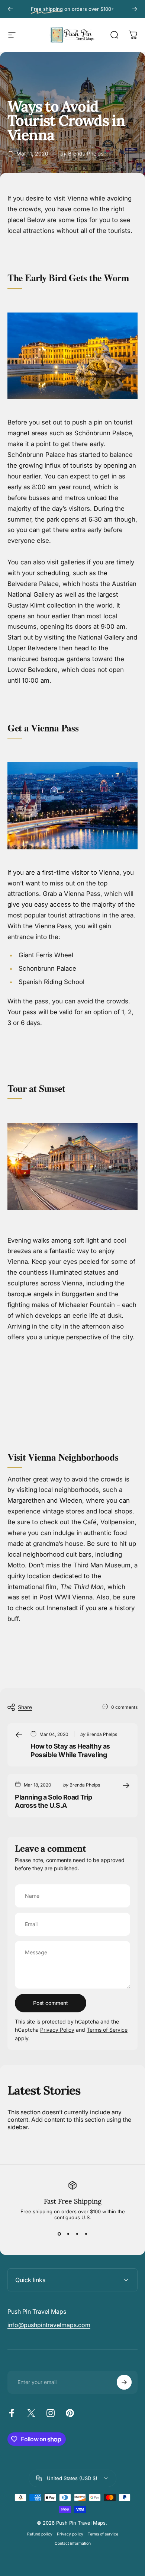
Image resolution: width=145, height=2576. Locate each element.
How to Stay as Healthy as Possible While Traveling (70, 1750)
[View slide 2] (68, 2234)
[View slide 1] (59, 2234)
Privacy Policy (57, 2030)
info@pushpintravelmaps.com (49, 2325)
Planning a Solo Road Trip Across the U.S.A (54, 1801)
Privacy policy (70, 2534)
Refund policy (40, 2534)
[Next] (135, 9)
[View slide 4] (86, 2234)
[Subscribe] (124, 2382)
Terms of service (103, 2534)
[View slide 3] (77, 2234)
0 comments (124, 1707)
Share (25, 1707)
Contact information (73, 2543)
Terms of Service (107, 2030)
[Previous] (10, 9)
